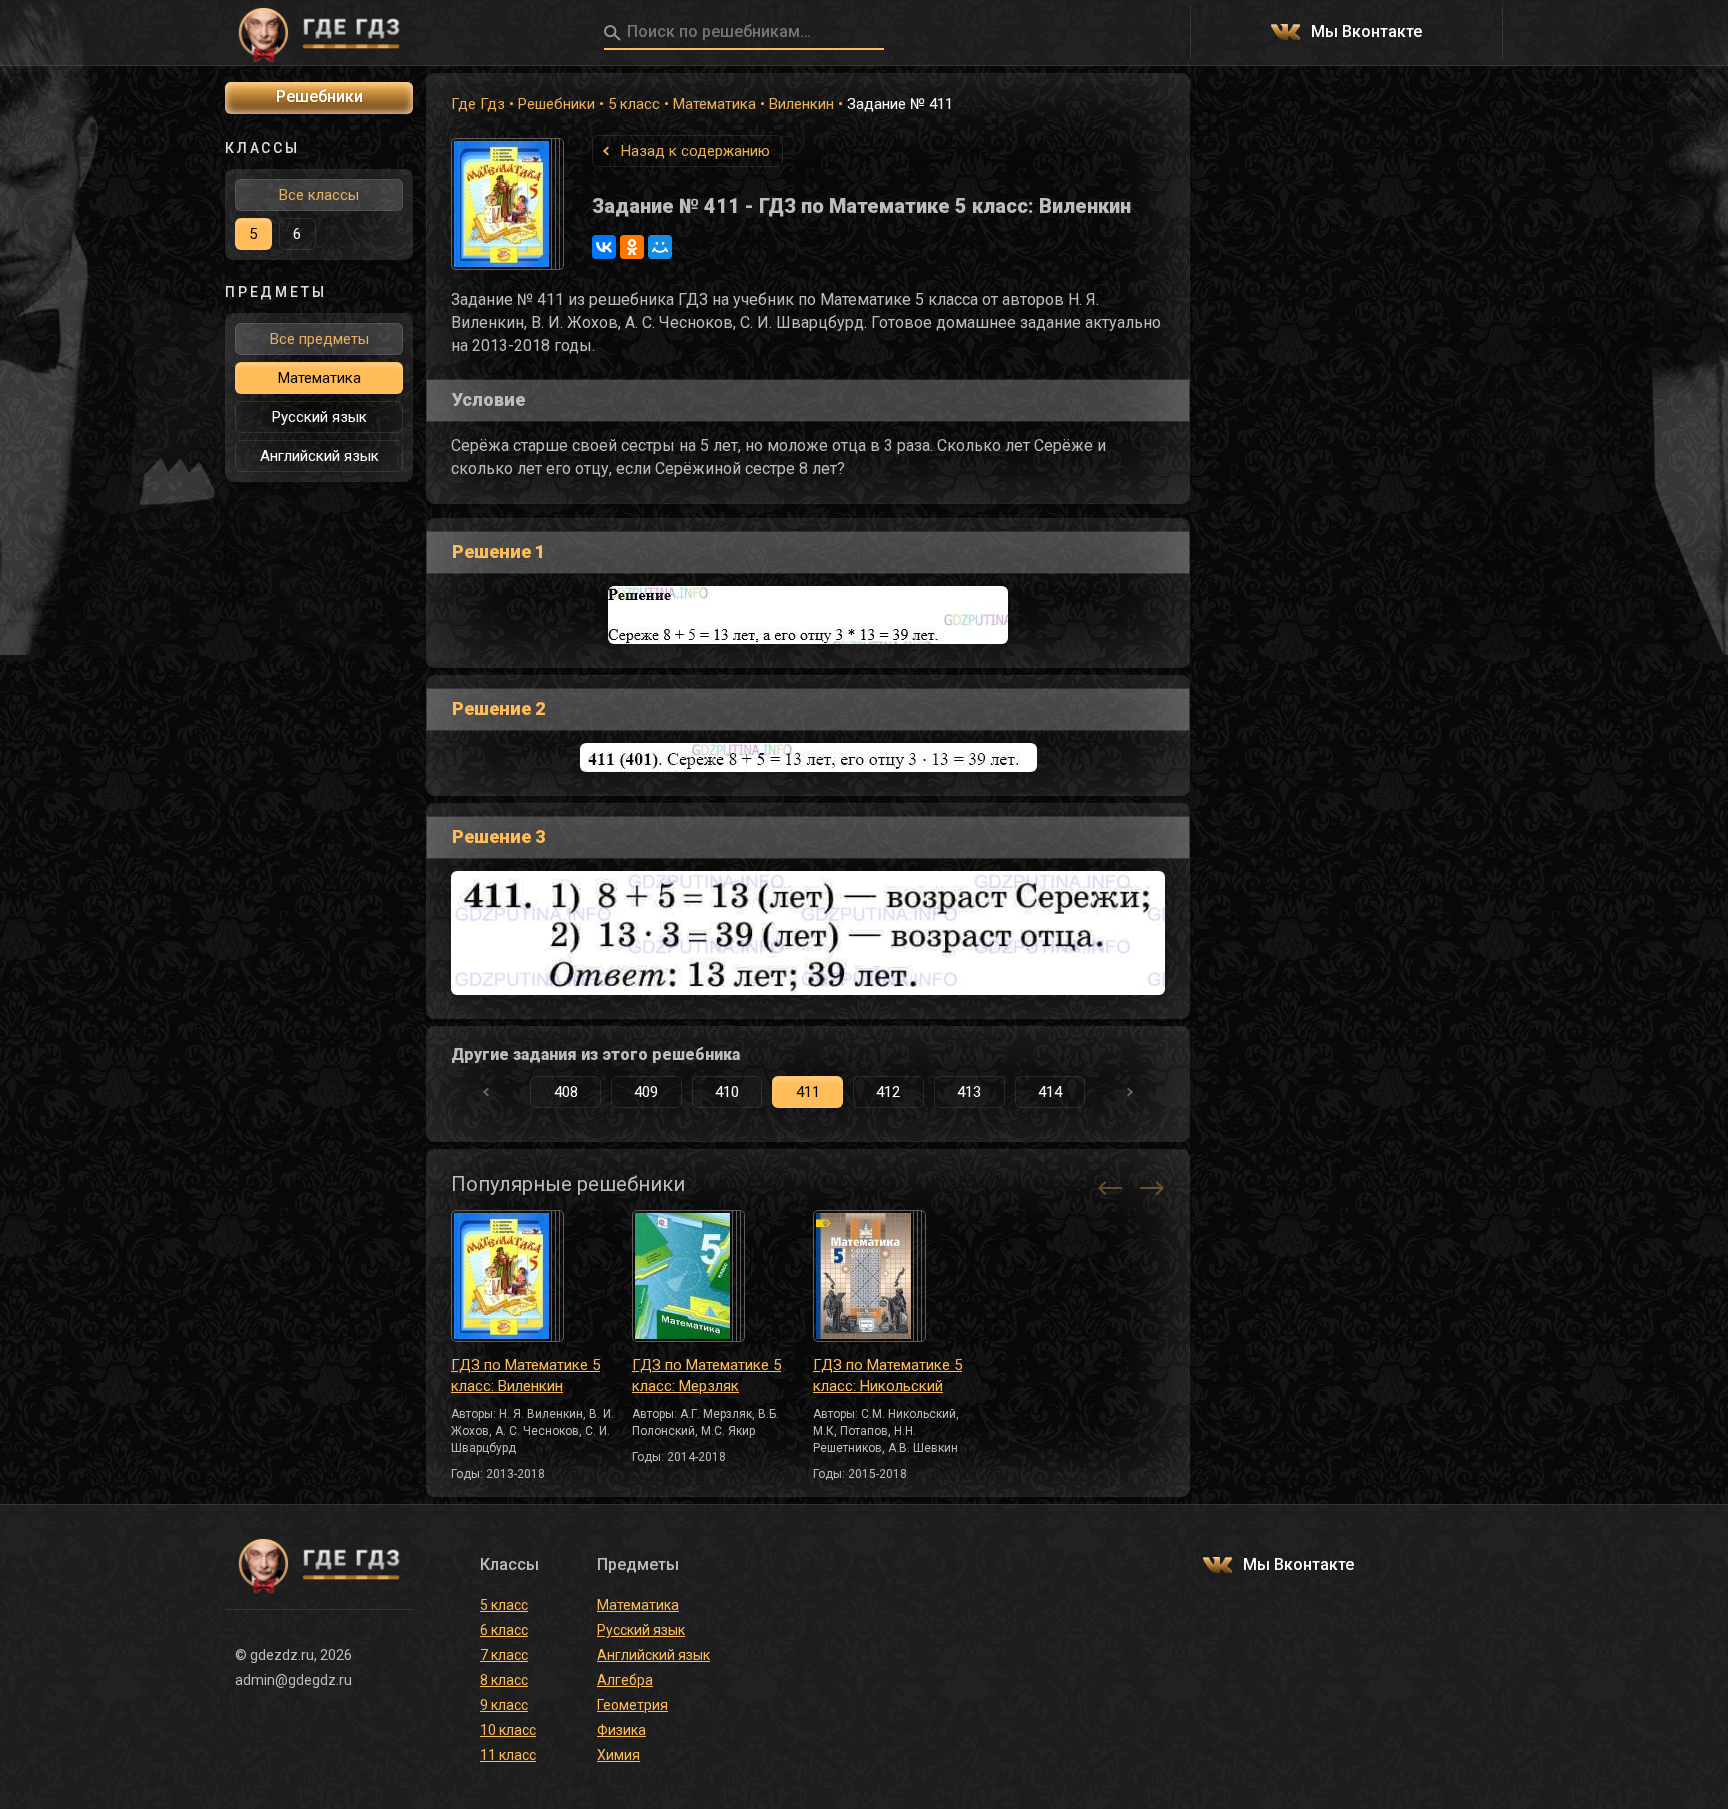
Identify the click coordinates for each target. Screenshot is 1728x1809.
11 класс (508, 1755)
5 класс (634, 104)
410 (727, 1092)
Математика (714, 104)
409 (646, 1092)
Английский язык (319, 456)
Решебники (556, 104)
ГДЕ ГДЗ (319, 33)
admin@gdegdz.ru (293, 1680)
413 (969, 1092)
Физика (621, 1730)
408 (566, 1092)
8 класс (504, 1680)
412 (888, 1092)
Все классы (319, 195)
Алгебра (625, 1680)
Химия (618, 1755)
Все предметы (319, 339)
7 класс (504, 1655)
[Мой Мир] (660, 247)
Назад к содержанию (695, 151)
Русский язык (319, 417)
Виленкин (801, 104)
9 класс (504, 1705)
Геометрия (632, 1705)
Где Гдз (478, 104)
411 (808, 1092)
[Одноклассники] (632, 247)
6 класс (504, 1630)
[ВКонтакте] (604, 247)
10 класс (508, 1730)
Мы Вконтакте (1366, 32)
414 (1050, 1092)
